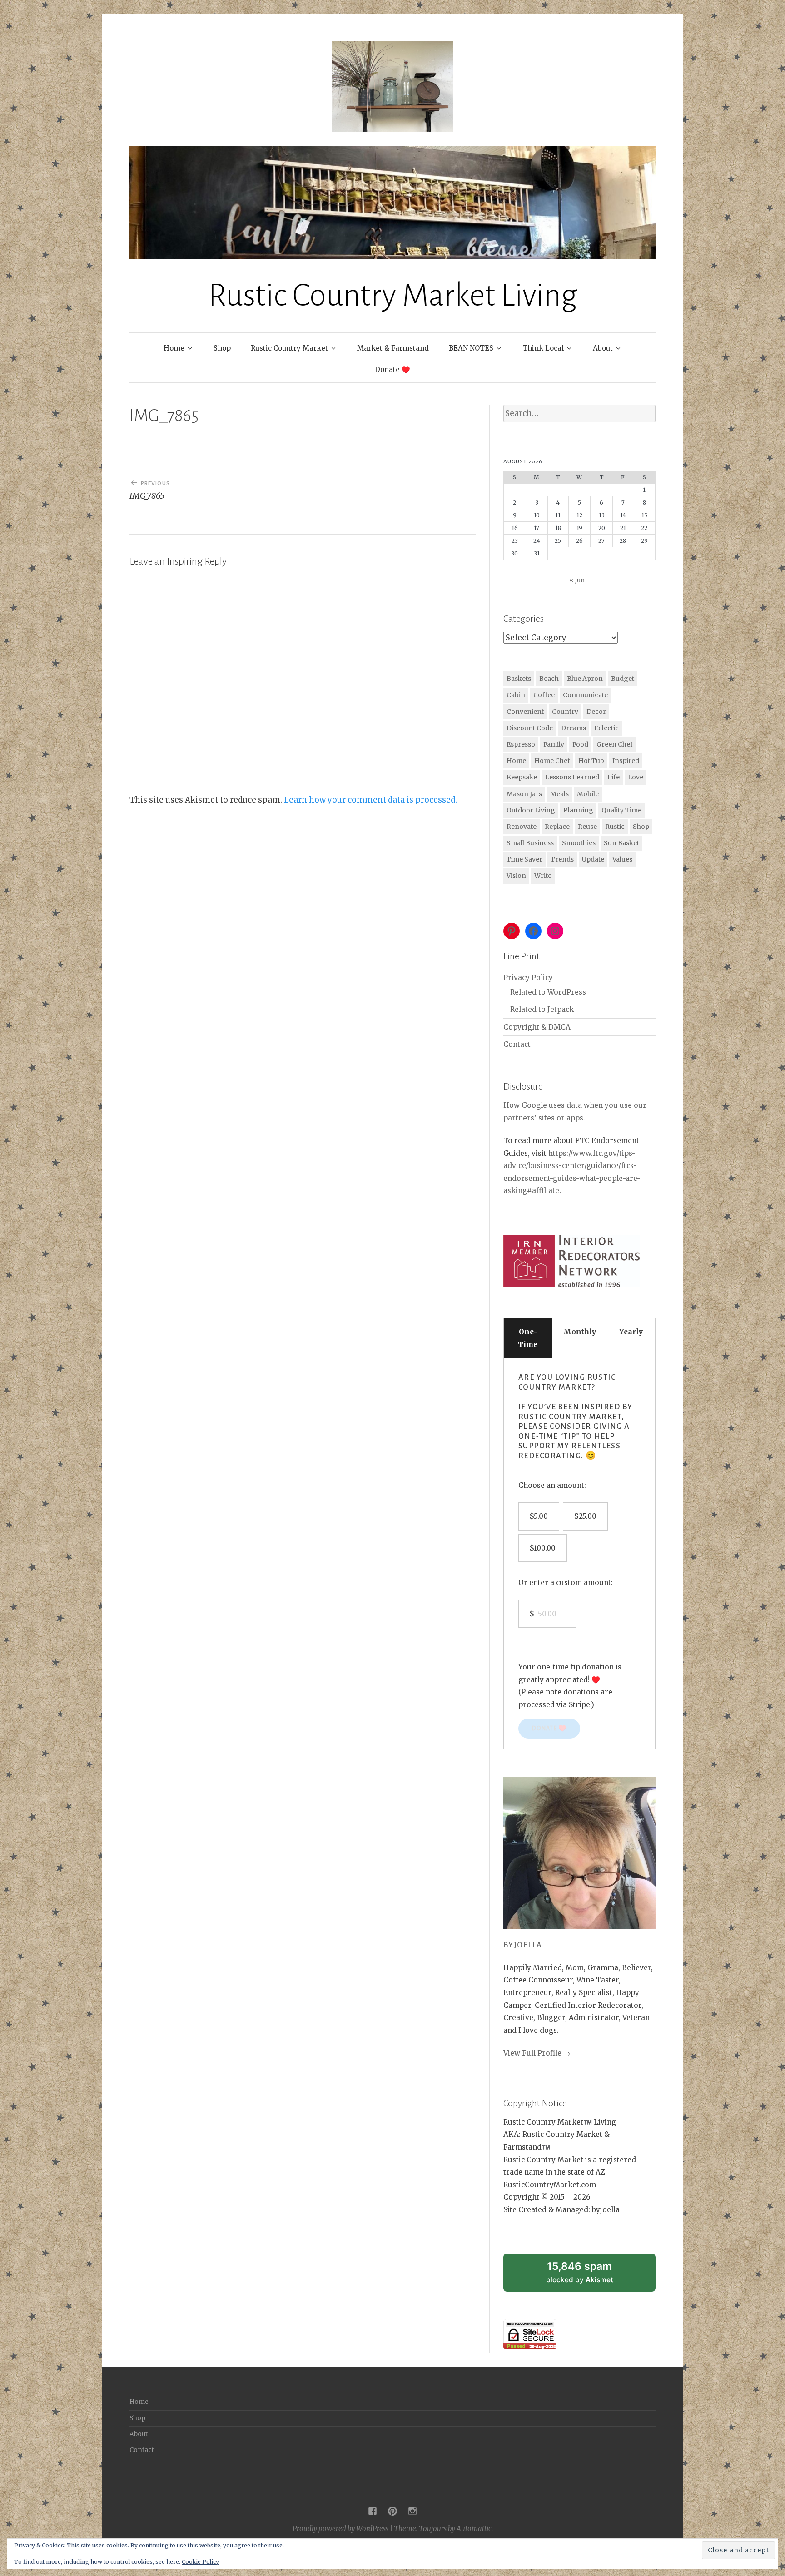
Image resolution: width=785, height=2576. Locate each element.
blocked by (591, 2276)
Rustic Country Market (289, 348)
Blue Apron (585, 679)
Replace (557, 827)
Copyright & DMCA (537, 1027)
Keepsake (522, 777)
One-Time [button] (528, 1338)
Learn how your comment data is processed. (370, 800)
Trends (562, 859)
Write (543, 876)
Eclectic (606, 728)
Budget (623, 679)
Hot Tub (591, 761)
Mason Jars (524, 794)
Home (174, 348)
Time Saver (524, 859)
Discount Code (530, 728)
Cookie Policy (200, 2562)
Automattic (474, 2529)
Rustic (615, 827)
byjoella (523, 1945)
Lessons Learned (572, 777)
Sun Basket (621, 843)
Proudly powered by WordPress (340, 2529)
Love (636, 777)
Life (614, 777)
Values (622, 859)
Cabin (516, 695)
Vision (516, 876)
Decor (596, 712)
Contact (517, 1044)
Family (554, 744)
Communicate (585, 695)
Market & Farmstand (393, 348)
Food (580, 744)
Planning (578, 810)
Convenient (525, 712)
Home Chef (552, 761)
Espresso (521, 744)
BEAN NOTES (471, 348)
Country (565, 712)
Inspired (626, 761)
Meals (559, 794)
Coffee (544, 695)
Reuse (587, 827)
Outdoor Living (531, 810)
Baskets (519, 679)
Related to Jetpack (542, 1009)
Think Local (543, 348)
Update (593, 859)
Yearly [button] (631, 1332)
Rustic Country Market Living (393, 295)
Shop (222, 348)
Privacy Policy (528, 978)
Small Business (530, 843)
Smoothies (579, 843)
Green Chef (615, 744)
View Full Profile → (537, 2053)
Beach (549, 679)
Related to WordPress (548, 992)
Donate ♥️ (392, 369)
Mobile (588, 794)
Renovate (522, 827)
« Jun (577, 580)
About (603, 348)
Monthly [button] (580, 1332)
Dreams (574, 728)
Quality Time (621, 810)
